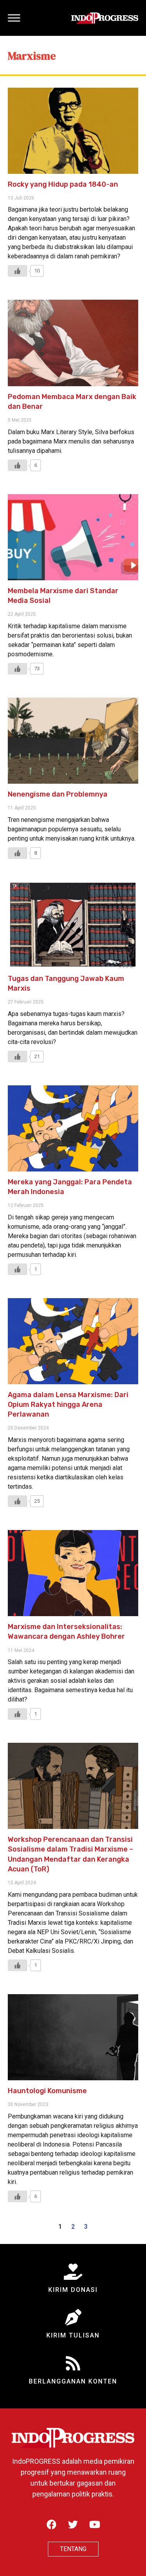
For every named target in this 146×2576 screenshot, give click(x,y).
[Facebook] (52, 2524)
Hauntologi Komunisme (47, 2091)
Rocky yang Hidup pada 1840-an (63, 184)
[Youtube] (95, 2524)
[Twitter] (73, 2524)
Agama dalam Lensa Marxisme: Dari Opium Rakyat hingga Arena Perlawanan (68, 1405)
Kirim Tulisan (73, 2335)
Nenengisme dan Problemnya (58, 794)
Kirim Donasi (73, 2290)
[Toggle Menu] (14, 18)
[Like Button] (18, 271)
